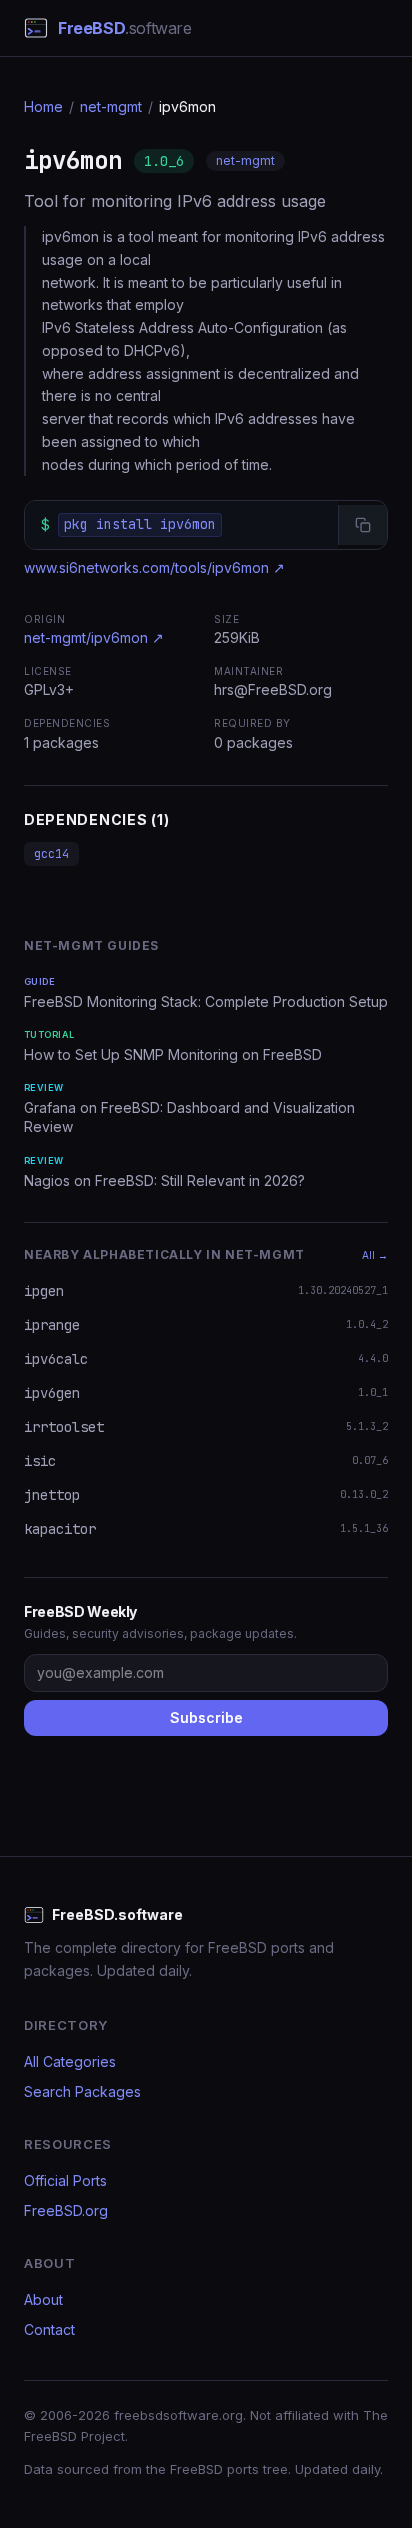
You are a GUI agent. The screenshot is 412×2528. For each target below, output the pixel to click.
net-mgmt (111, 106)
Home (43, 106)
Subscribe (206, 1717)
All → (375, 1255)
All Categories (70, 2061)
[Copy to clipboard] (362, 525)
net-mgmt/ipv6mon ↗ (94, 637)
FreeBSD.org (66, 2210)
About (43, 2299)
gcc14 (51, 854)
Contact (49, 2329)
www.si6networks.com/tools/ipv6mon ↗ (154, 567)
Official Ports (65, 2180)
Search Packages (82, 2091)
